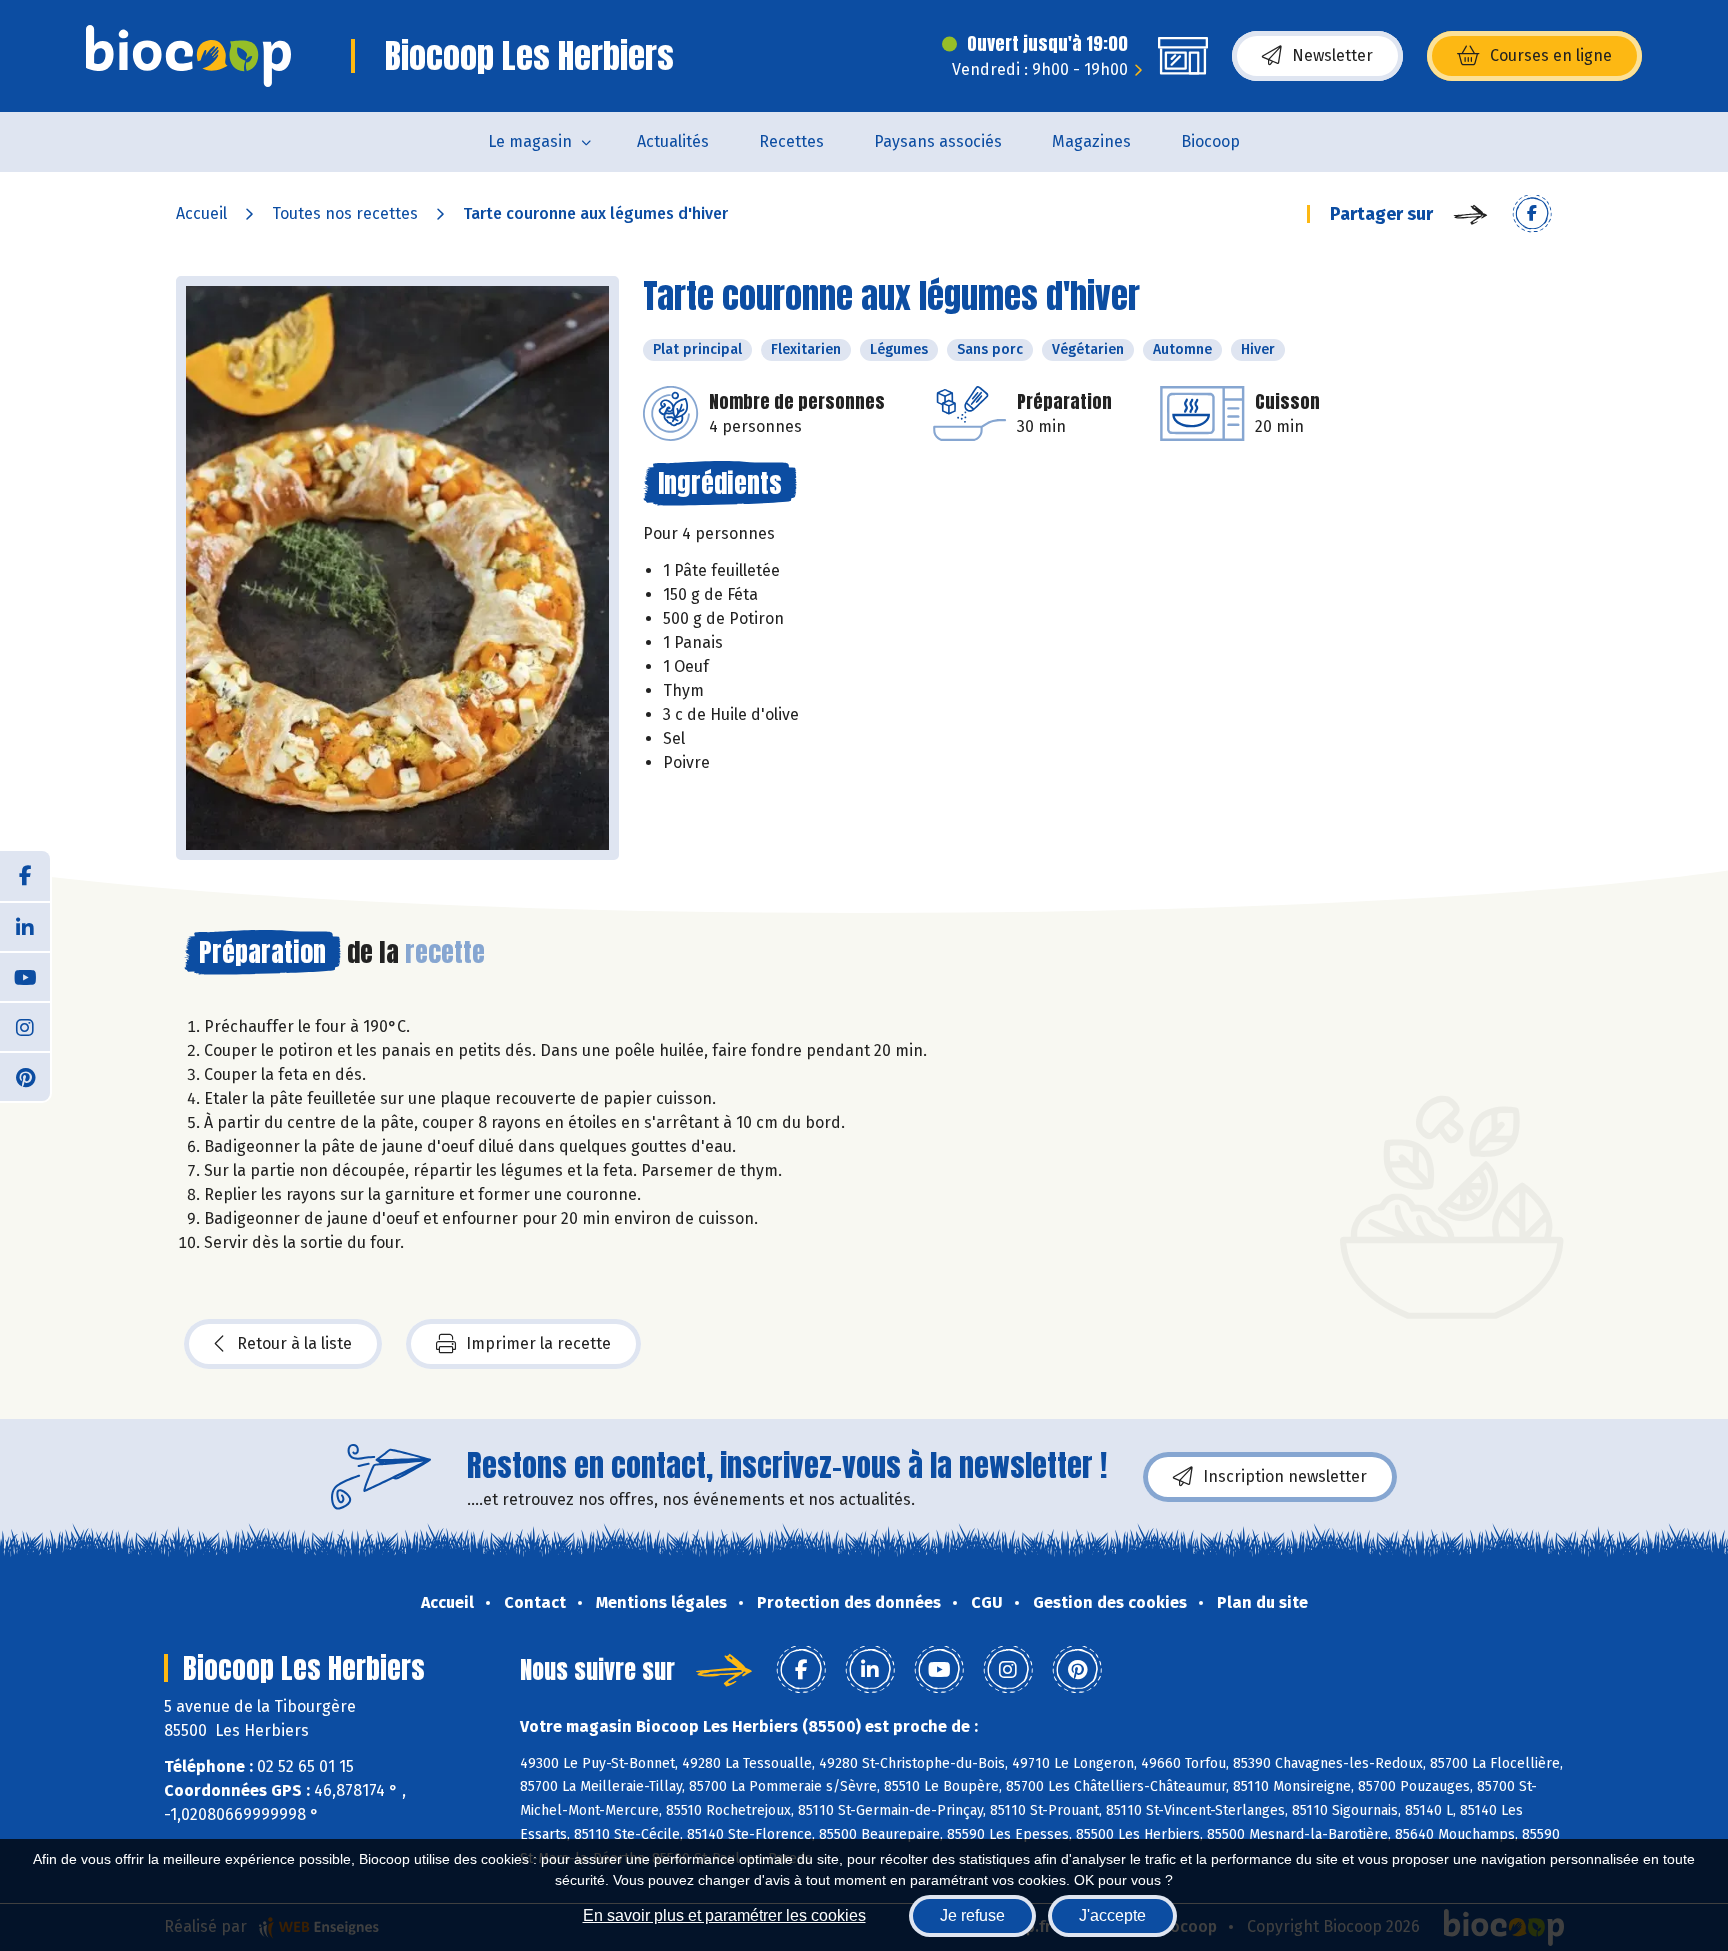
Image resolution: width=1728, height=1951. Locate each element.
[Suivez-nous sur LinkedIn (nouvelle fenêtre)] (25, 926)
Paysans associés (938, 141)
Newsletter (1332, 55)
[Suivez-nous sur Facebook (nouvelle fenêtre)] (25, 876)
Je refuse (972, 1915)
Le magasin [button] (530, 141)
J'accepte (1112, 1915)
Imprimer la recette (538, 1343)
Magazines (1091, 141)
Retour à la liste (294, 1343)
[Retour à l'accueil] (188, 56)
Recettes (791, 141)
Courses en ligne (1551, 55)
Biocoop (1210, 141)
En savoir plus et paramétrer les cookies (724, 1915)
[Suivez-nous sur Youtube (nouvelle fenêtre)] (25, 976)
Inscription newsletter (1285, 1476)
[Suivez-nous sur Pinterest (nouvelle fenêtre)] (25, 1076)
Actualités (673, 141)
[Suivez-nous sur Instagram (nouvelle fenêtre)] (25, 1026)
